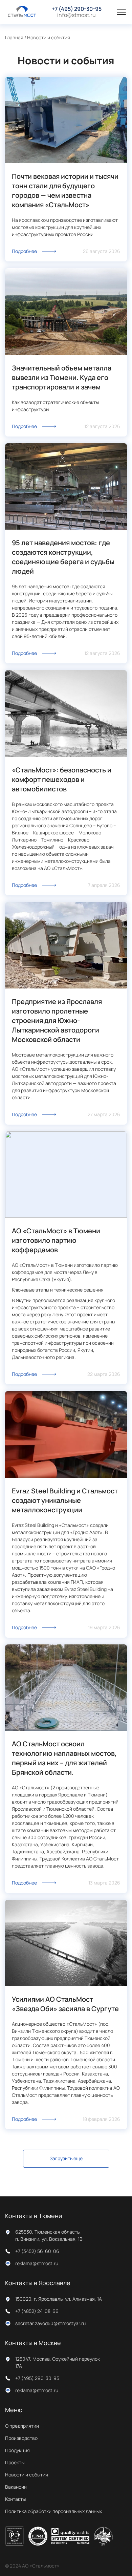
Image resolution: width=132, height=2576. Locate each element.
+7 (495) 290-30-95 (77, 9)
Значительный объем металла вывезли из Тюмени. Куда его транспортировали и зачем (62, 377)
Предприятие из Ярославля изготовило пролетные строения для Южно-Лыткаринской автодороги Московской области (57, 1020)
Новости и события (27, 2475)
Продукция (17, 2450)
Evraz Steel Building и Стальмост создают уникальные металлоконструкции (65, 1500)
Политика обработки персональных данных (53, 2511)
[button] (121, 12)
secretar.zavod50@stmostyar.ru (50, 2323)
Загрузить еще (66, 2158)
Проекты (15, 2462)
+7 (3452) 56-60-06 (37, 2251)
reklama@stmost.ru (37, 2263)
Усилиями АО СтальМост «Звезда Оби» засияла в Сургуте (65, 2004)
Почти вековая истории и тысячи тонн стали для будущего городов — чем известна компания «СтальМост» (65, 190)
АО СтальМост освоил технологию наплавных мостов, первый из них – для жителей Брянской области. (64, 1758)
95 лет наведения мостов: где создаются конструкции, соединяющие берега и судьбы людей (63, 557)
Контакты (15, 2499)
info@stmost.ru (76, 15)
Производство (21, 2438)
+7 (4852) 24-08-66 (37, 2311)
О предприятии (22, 2426)
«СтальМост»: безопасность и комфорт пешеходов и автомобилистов (62, 779)
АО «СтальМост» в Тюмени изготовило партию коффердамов (56, 1240)
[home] (22, 12)
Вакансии (16, 2487)
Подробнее (24, 251)
